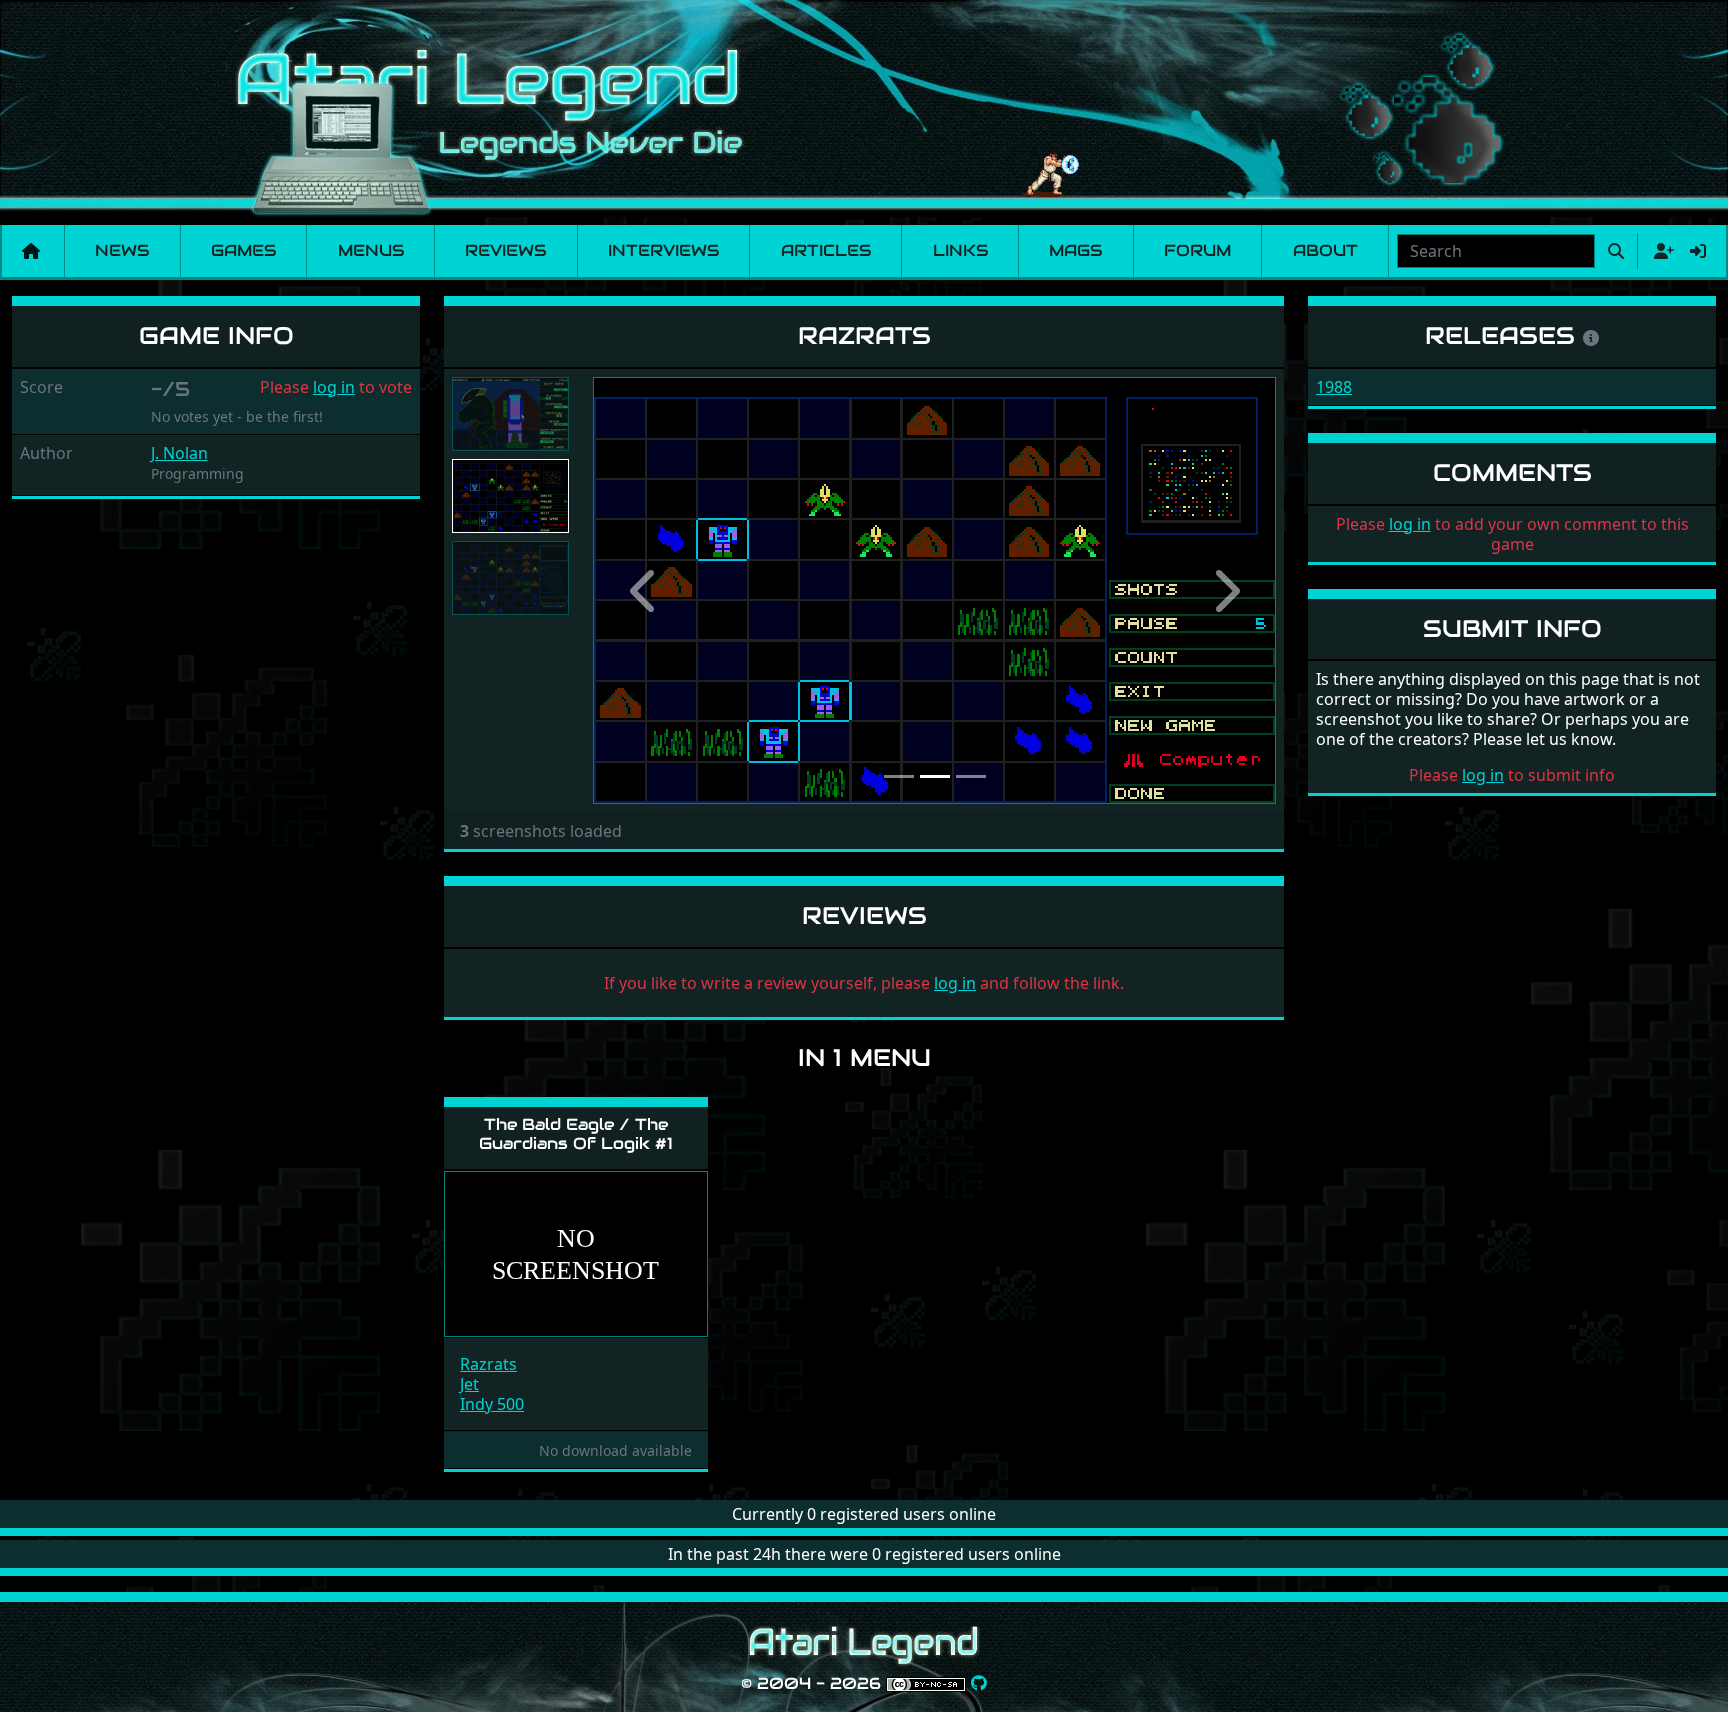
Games (243, 250)
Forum (1197, 250)
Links (960, 250)
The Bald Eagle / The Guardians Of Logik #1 (576, 1134)
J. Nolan (179, 453)
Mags (1075, 250)
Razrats (488, 1364)
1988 (1334, 387)
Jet (469, 1384)
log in (334, 387)
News (122, 250)
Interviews (663, 250)
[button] (644, 590)
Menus (371, 250)
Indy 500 (492, 1404)
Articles (826, 250)
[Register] (1660, 251)
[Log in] (1698, 251)
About (1325, 250)
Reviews (505, 250)
